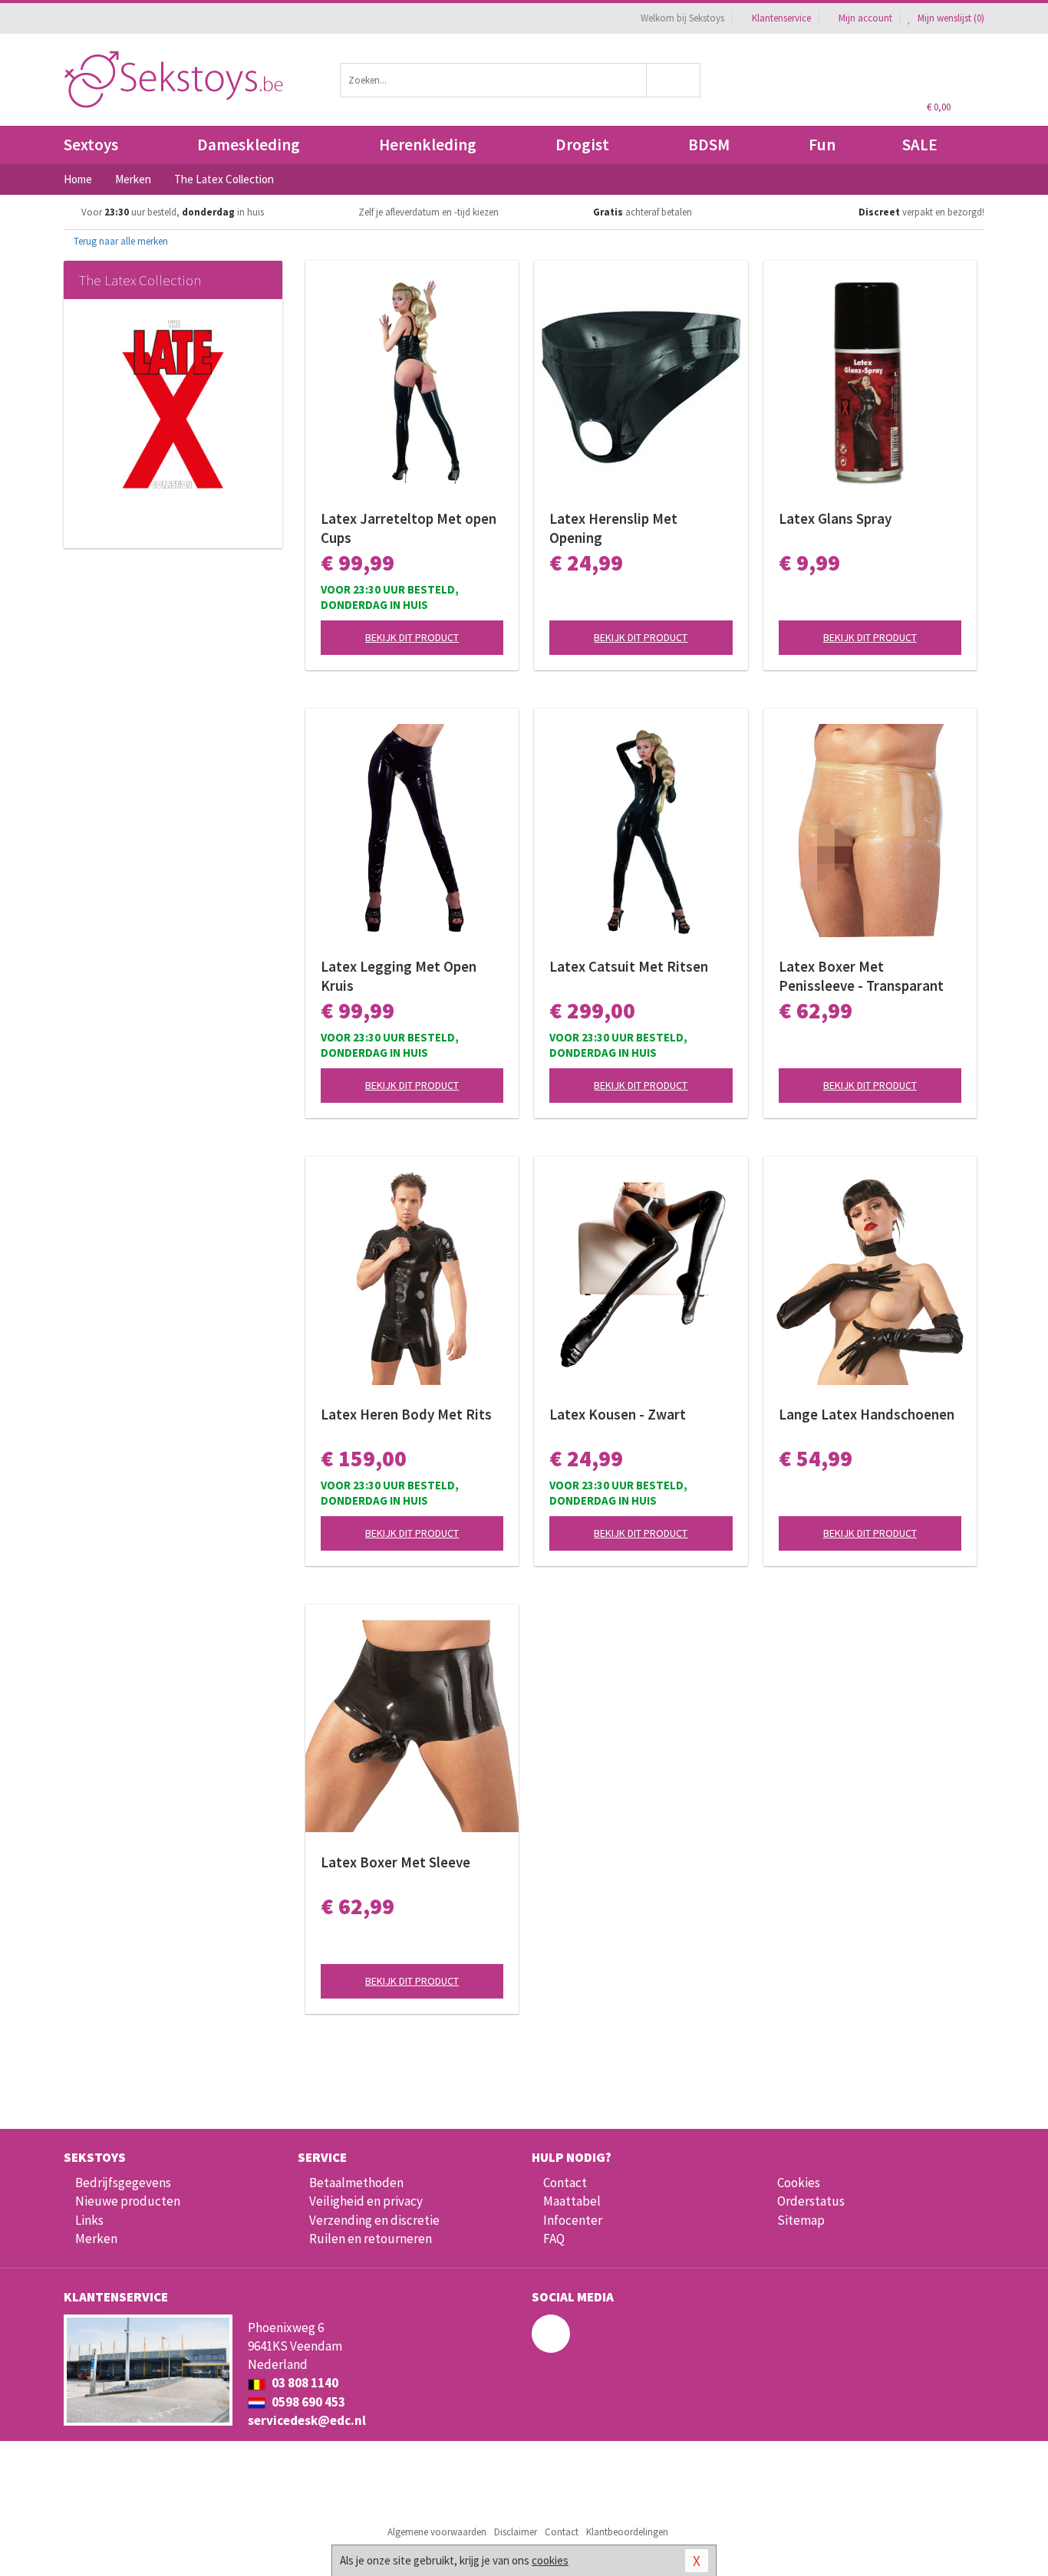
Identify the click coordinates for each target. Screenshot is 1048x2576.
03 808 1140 (304, 2383)
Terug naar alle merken (120, 241)
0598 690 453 (307, 2402)
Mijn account (865, 18)
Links (89, 2220)
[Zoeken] (674, 80)
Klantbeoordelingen (627, 2532)
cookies (550, 2560)
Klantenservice (781, 18)
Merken (96, 2239)
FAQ (554, 2239)
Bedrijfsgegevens (123, 2183)
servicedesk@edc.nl (307, 2420)
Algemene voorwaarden (437, 2532)
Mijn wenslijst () (950, 18)
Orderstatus (811, 2201)
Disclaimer (516, 2532)
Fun (822, 145)
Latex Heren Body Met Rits (406, 1414)
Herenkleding (428, 145)
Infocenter (573, 2220)
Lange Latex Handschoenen (867, 1414)
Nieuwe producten (128, 2201)
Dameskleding (249, 145)
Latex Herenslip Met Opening (613, 528)
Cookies (799, 2183)
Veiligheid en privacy (366, 2201)
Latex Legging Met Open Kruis (399, 976)
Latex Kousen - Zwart (618, 1414)
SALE (920, 145)
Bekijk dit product (412, 637)
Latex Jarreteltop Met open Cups (409, 528)
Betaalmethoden (356, 2183)
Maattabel (572, 2201)
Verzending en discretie (374, 2220)
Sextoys (91, 145)
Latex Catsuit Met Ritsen (629, 966)
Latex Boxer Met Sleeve (395, 1862)
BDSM (709, 145)
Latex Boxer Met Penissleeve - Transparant (861, 976)
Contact (565, 2183)
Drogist (582, 145)
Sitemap (801, 2220)
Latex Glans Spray (835, 518)
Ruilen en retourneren (371, 2239)
